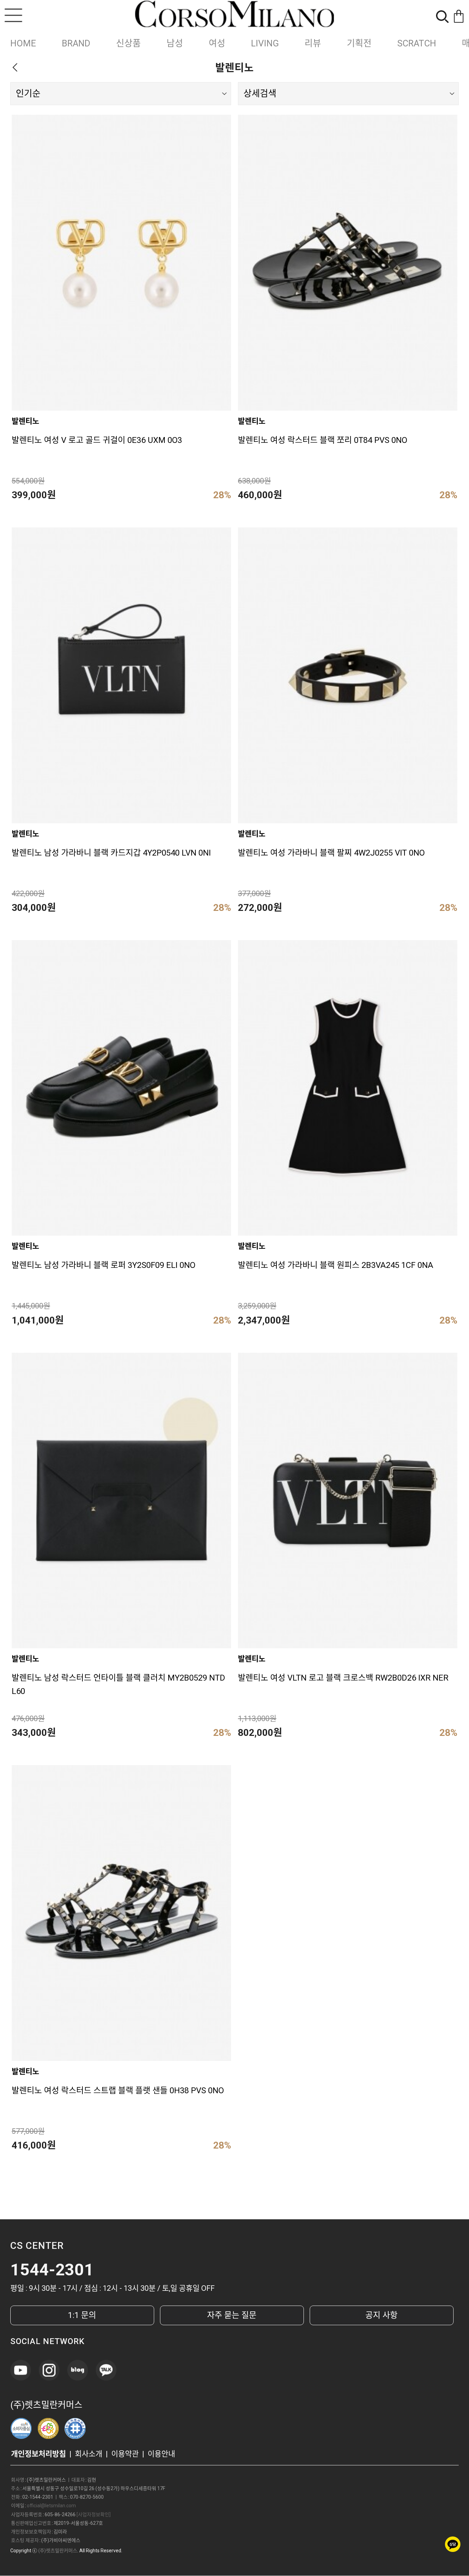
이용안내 (161, 2454)
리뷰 (313, 43)
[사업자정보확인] (94, 2514)
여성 (217, 43)
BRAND (76, 43)
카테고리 (13, 15)
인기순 (28, 93)
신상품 (128, 43)
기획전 (359, 43)
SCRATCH (417, 43)
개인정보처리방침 (38, 2454)
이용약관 (125, 2454)
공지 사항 (381, 2315)
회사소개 (89, 2454)
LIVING (265, 43)
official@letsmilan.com (51, 2506)
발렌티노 (25, 421)
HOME (23, 43)
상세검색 (260, 93)
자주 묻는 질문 (232, 2315)
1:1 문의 (82, 2315)
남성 (175, 43)
